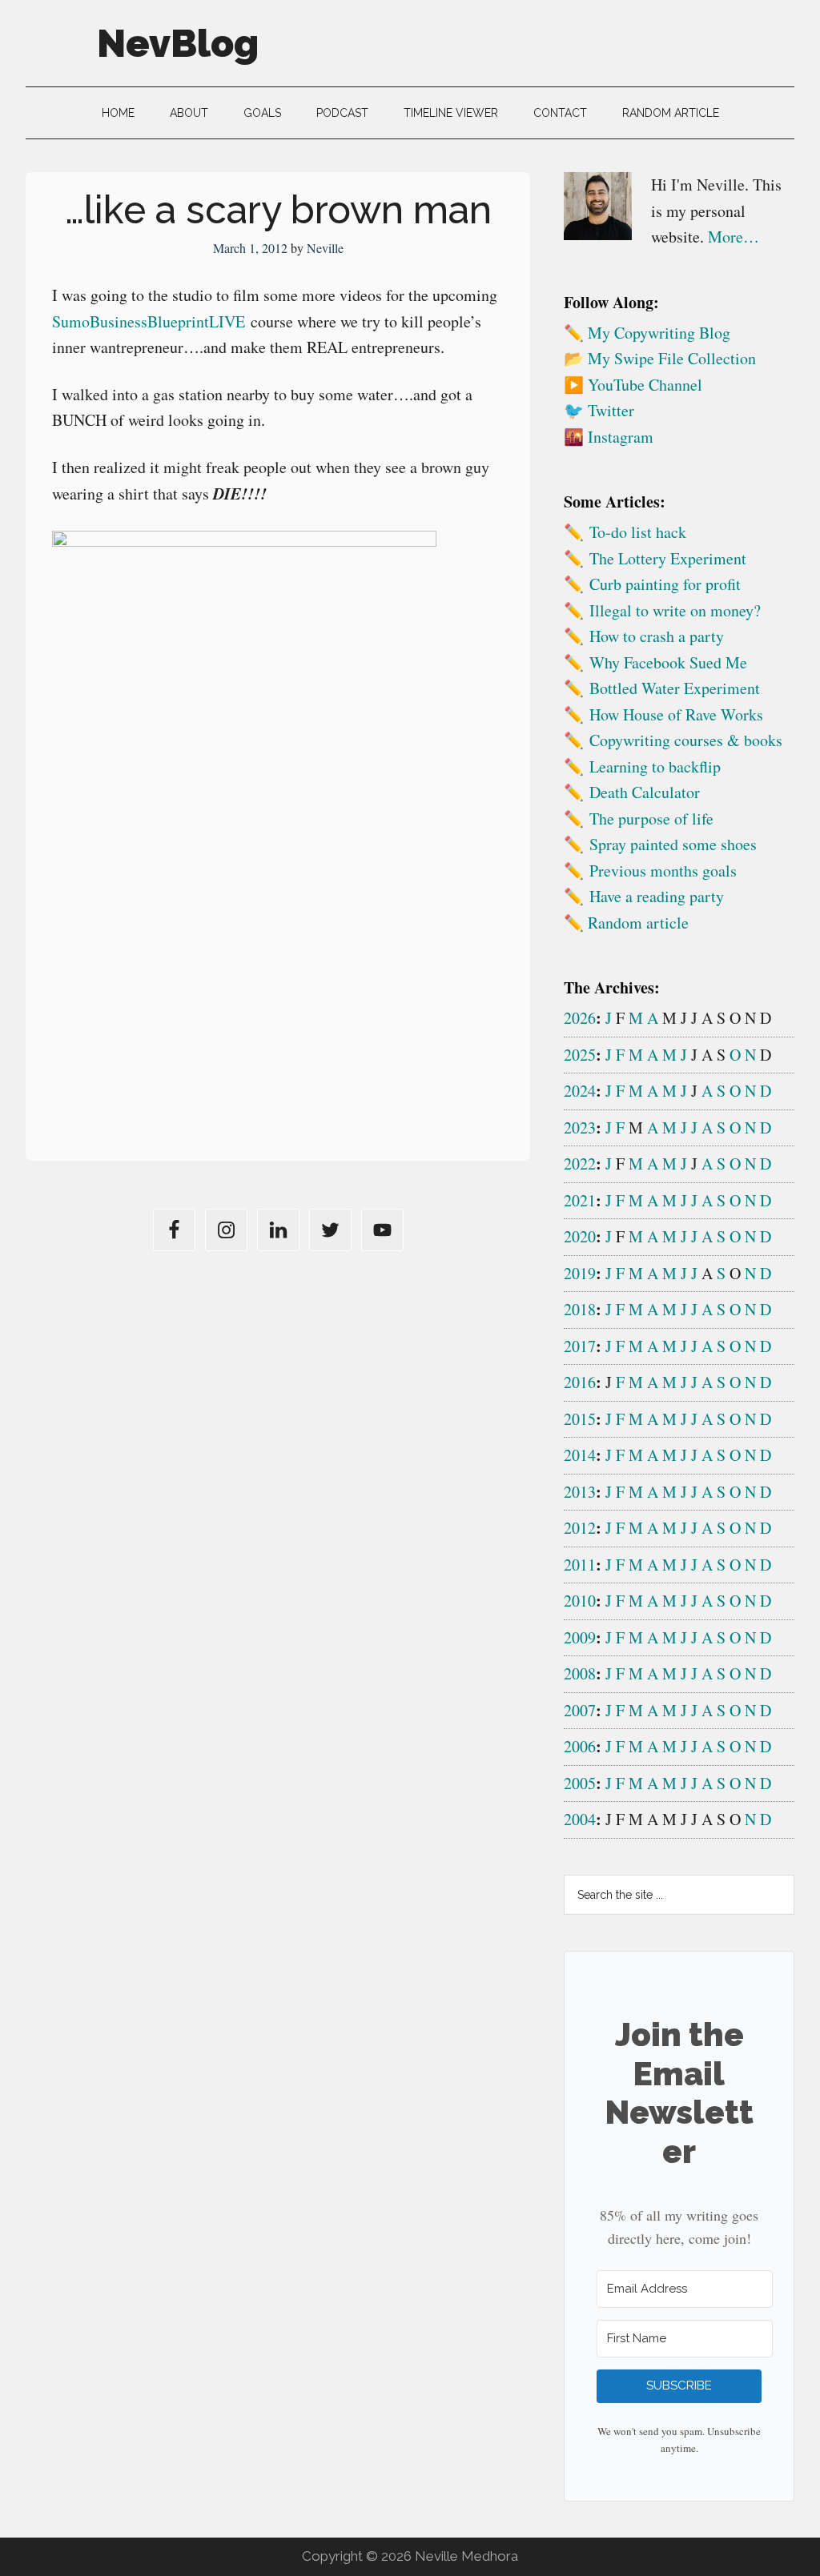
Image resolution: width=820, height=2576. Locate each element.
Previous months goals (663, 871)
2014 (580, 1455)
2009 (580, 1637)
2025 (580, 1055)
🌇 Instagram (609, 437)
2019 (580, 1273)
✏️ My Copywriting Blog (647, 333)
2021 (580, 1200)
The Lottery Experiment (668, 558)
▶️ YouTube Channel (633, 385)
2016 (580, 1382)
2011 (580, 1565)
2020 (580, 1236)
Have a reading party (657, 896)
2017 (580, 1346)
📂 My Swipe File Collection (660, 358)
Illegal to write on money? (675, 610)
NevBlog (178, 43)
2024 (580, 1091)
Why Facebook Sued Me (668, 662)
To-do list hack (638, 532)
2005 (580, 1783)
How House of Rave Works (676, 714)
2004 (580, 1819)
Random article (638, 923)
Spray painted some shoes (673, 844)
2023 (580, 1128)
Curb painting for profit (665, 584)
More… (734, 237)
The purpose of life (651, 819)
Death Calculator (645, 792)
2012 (580, 1528)
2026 (580, 1018)
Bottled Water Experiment (675, 688)
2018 (580, 1309)
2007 (580, 1710)
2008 (580, 1673)
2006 (580, 1746)
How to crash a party (657, 636)
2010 (580, 1601)
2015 (580, 1419)
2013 (580, 1492)
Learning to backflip (655, 766)
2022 (580, 1164)
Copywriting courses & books (686, 740)
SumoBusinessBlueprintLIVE (149, 321)
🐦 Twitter (599, 410)
